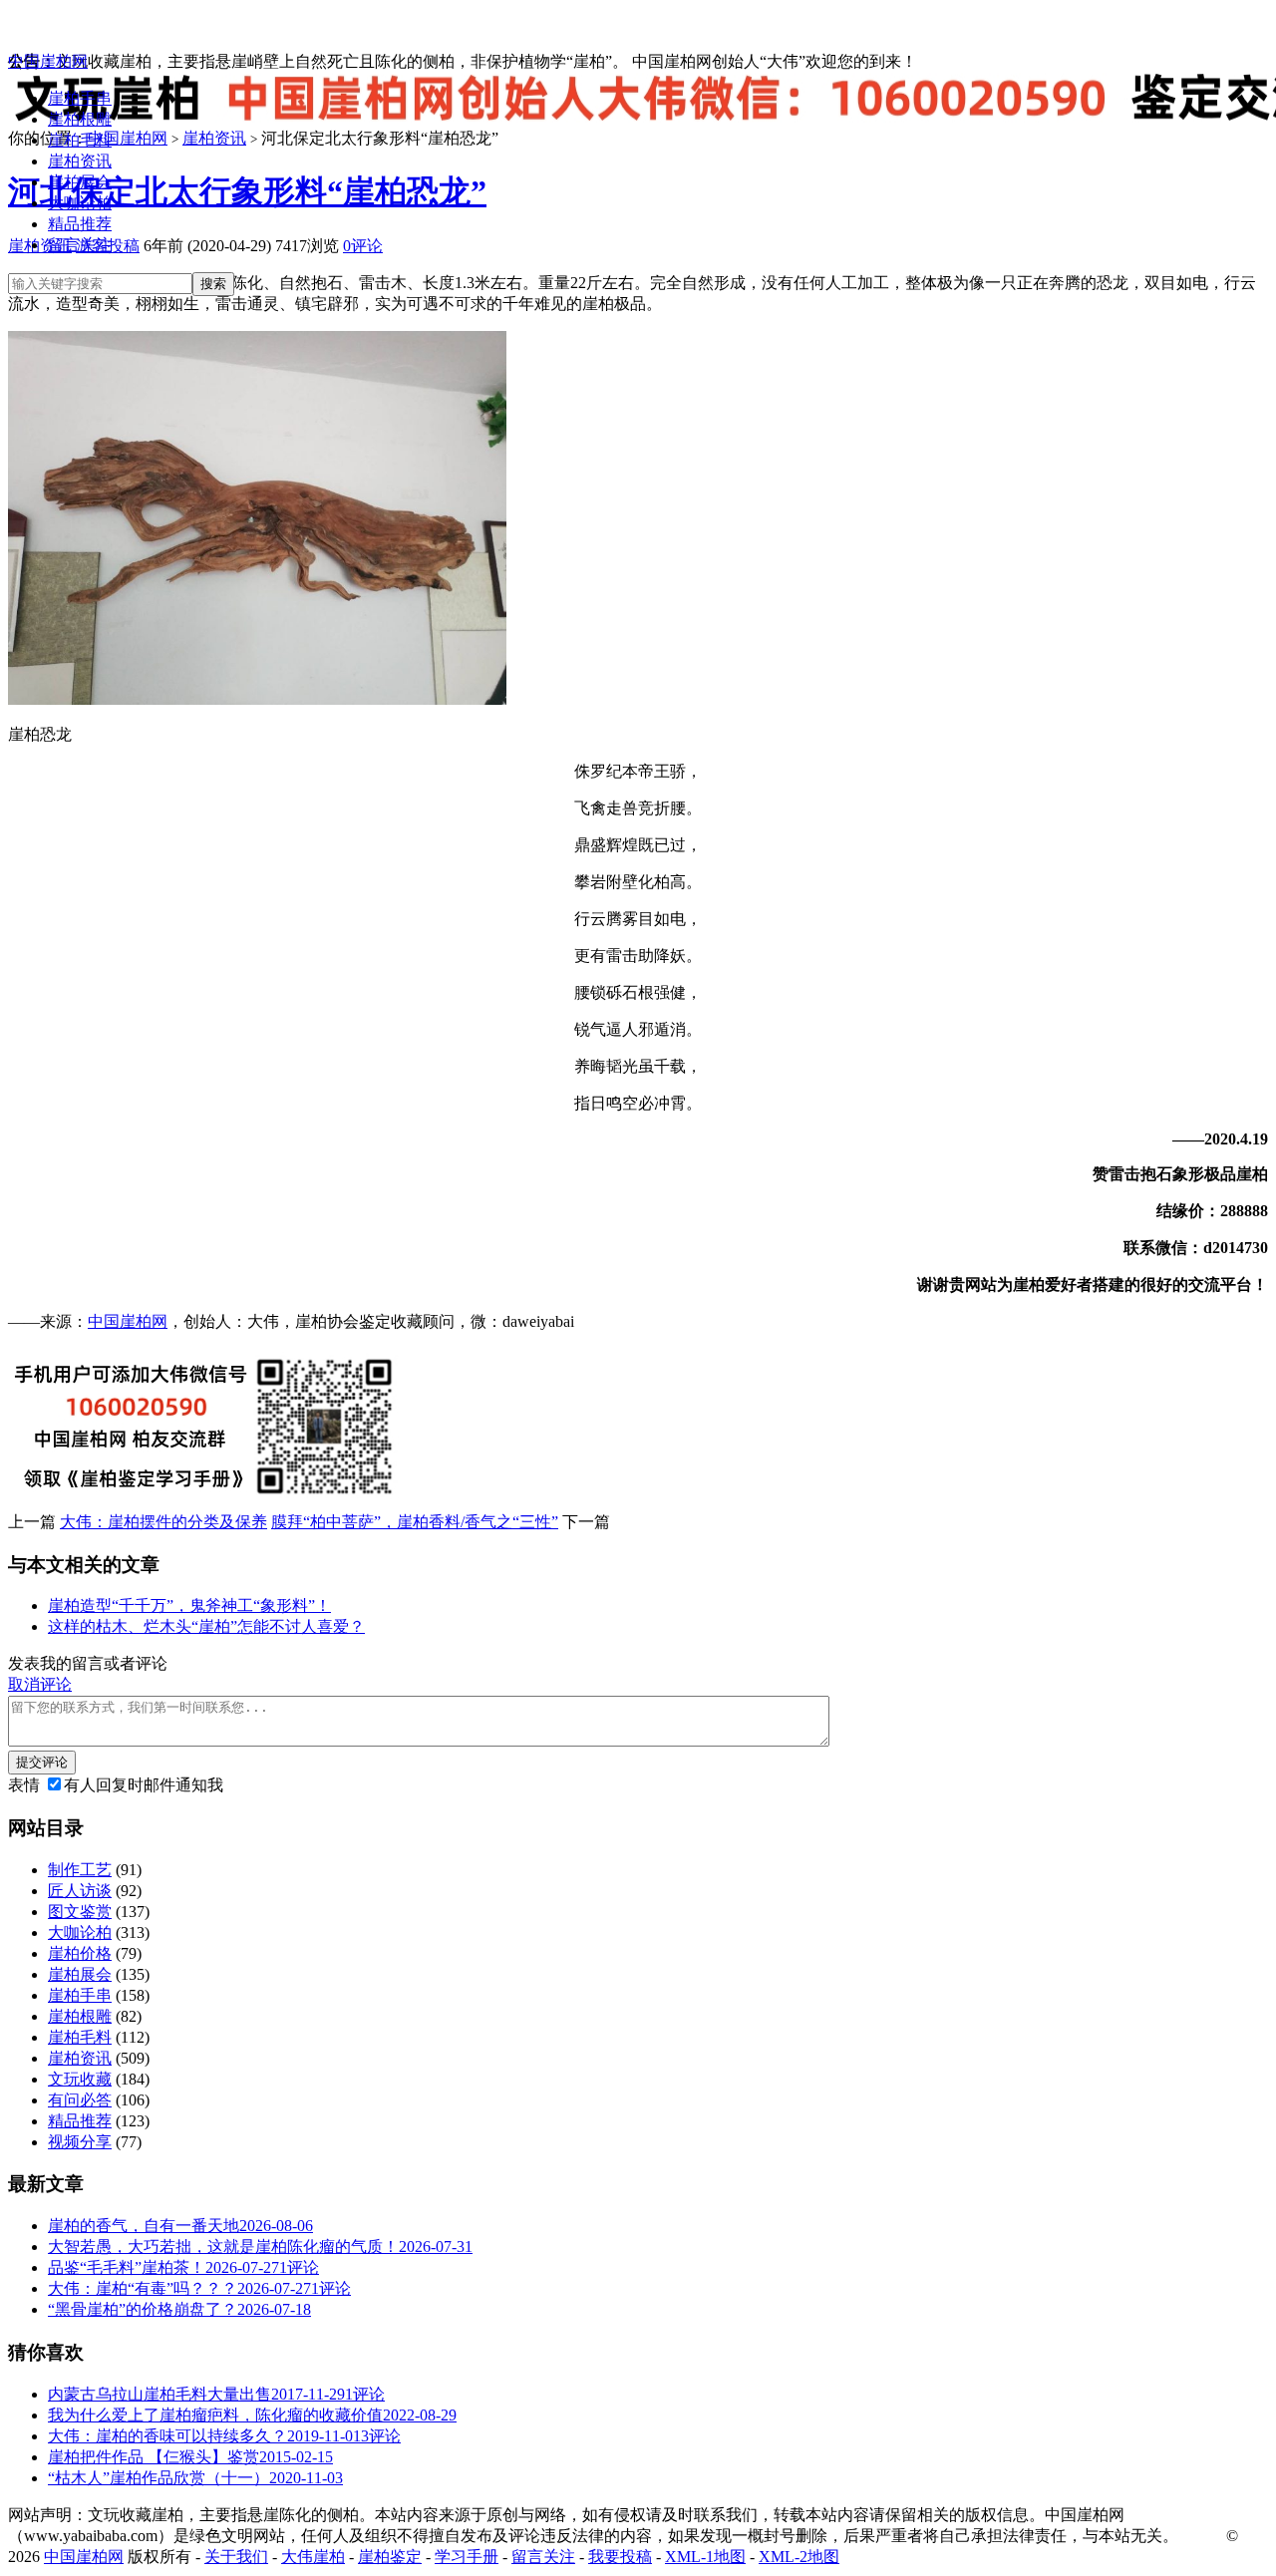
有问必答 (80, 2100)
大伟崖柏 (313, 2557)
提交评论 (42, 1762)
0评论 (363, 246)
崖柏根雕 (80, 119)
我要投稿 (620, 2557)
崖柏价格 (80, 1953)
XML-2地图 (799, 2557)
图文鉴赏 (80, 1912)
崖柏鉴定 (390, 2557)
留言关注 (80, 245)
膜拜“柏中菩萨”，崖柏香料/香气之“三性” (415, 1522)
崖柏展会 (80, 182)
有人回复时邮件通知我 (144, 1785)
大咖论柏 (80, 203)
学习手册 (467, 2557)
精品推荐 (80, 224)
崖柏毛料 (80, 140)
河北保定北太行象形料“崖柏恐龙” (247, 191)
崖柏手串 (80, 98)
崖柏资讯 (80, 161)
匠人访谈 (80, 1891)
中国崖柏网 (48, 61)
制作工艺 (80, 1870)
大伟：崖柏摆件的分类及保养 (163, 1522)
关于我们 (236, 2557)
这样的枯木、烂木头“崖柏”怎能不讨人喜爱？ (206, 1626)
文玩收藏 (80, 2079)
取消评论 (40, 1684)
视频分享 (80, 2142)
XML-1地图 (705, 2557)
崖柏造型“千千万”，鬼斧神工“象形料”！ (189, 1606)
